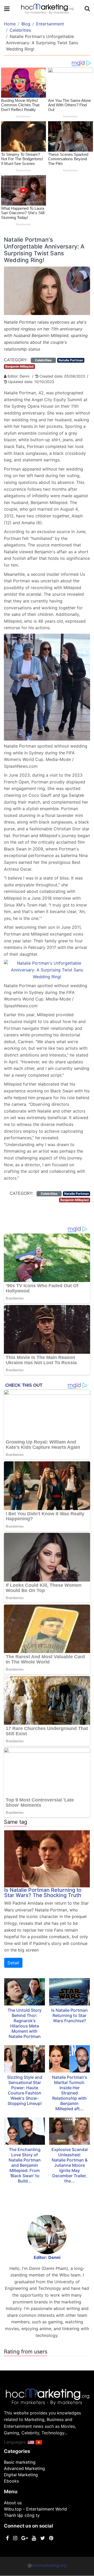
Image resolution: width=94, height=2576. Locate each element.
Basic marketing (20, 2462)
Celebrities (20, 30)
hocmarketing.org (49, 2565)
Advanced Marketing (24, 2468)
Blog (26, 24)
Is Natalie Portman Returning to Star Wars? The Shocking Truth (43, 1893)
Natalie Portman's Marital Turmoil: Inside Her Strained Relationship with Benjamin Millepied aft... (70, 2093)
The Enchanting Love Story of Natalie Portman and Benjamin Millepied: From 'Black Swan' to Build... (25, 2165)
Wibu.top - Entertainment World (35, 2509)
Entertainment (50, 24)
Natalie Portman (71, 360)
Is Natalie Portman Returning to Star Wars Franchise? (69, 2015)
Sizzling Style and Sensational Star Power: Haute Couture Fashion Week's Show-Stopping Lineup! (25, 2090)
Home (10, 24)
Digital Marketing (21, 2475)
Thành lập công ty (22, 2515)
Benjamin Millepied (19, 366)
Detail (13, 1963)
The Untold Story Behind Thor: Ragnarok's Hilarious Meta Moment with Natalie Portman (25, 2023)
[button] (31, 2442)
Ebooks (11, 2481)
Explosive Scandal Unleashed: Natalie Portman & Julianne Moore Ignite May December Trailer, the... (70, 2165)
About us (13, 2503)
